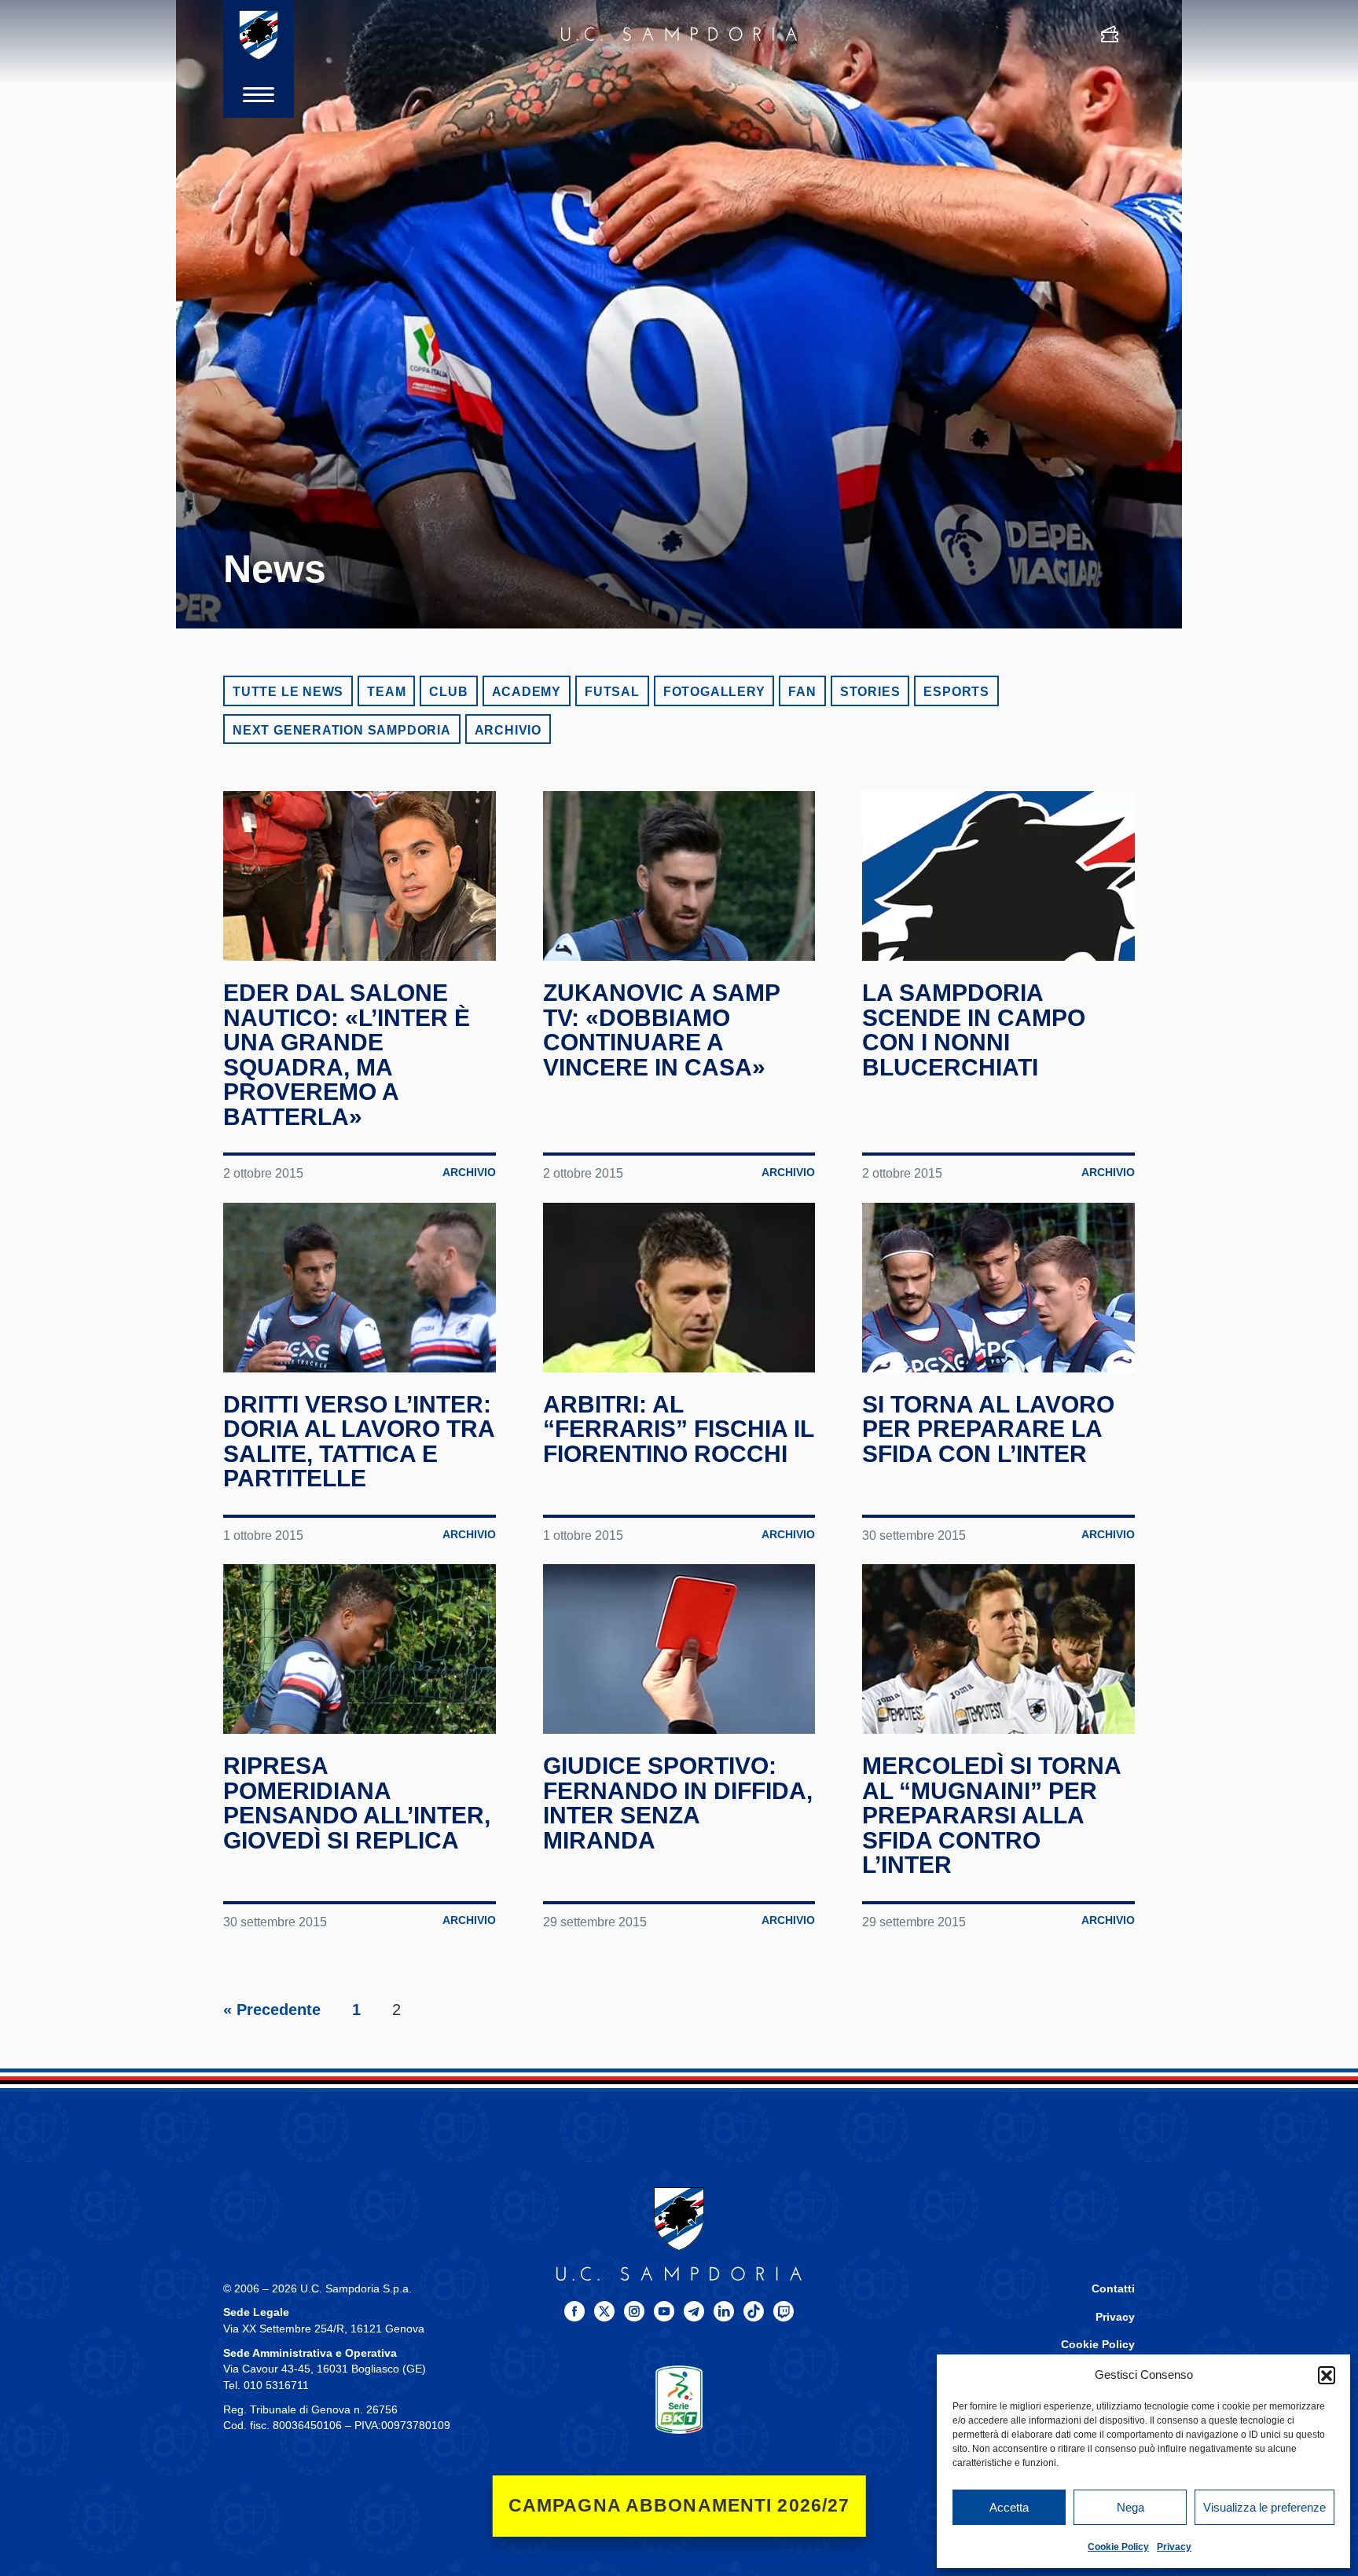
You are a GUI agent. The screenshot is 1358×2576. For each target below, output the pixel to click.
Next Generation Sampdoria (342, 730)
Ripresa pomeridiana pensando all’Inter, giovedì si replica (357, 1803)
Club (448, 692)
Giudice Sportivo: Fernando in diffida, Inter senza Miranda (678, 1803)
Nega (1130, 2507)
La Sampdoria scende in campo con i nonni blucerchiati (974, 1030)
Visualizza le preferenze (1264, 2507)
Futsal (612, 692)
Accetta (1009, 2507)
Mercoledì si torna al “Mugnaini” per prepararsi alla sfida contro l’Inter (991, 1815)
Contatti (1113, 2289)
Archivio (508, 730)
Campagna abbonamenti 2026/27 (679, 2506)
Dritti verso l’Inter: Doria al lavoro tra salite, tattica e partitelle (359, 1442)
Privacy (1174, 2547)
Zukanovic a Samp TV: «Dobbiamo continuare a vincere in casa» (661, 1030)
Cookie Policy (1118, 2547)
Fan (802, 692)
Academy (527, 692)
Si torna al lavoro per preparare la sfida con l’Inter (988, 1429)
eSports (956, 692)
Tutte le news (288, 692)
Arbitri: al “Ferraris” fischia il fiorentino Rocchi (678, 1429)
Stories (870, 692)
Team (386, 692)
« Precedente (272, 2010)
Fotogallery (714, 692)
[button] (1327, 2375)
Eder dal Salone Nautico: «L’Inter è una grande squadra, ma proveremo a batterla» (347, 1055)
